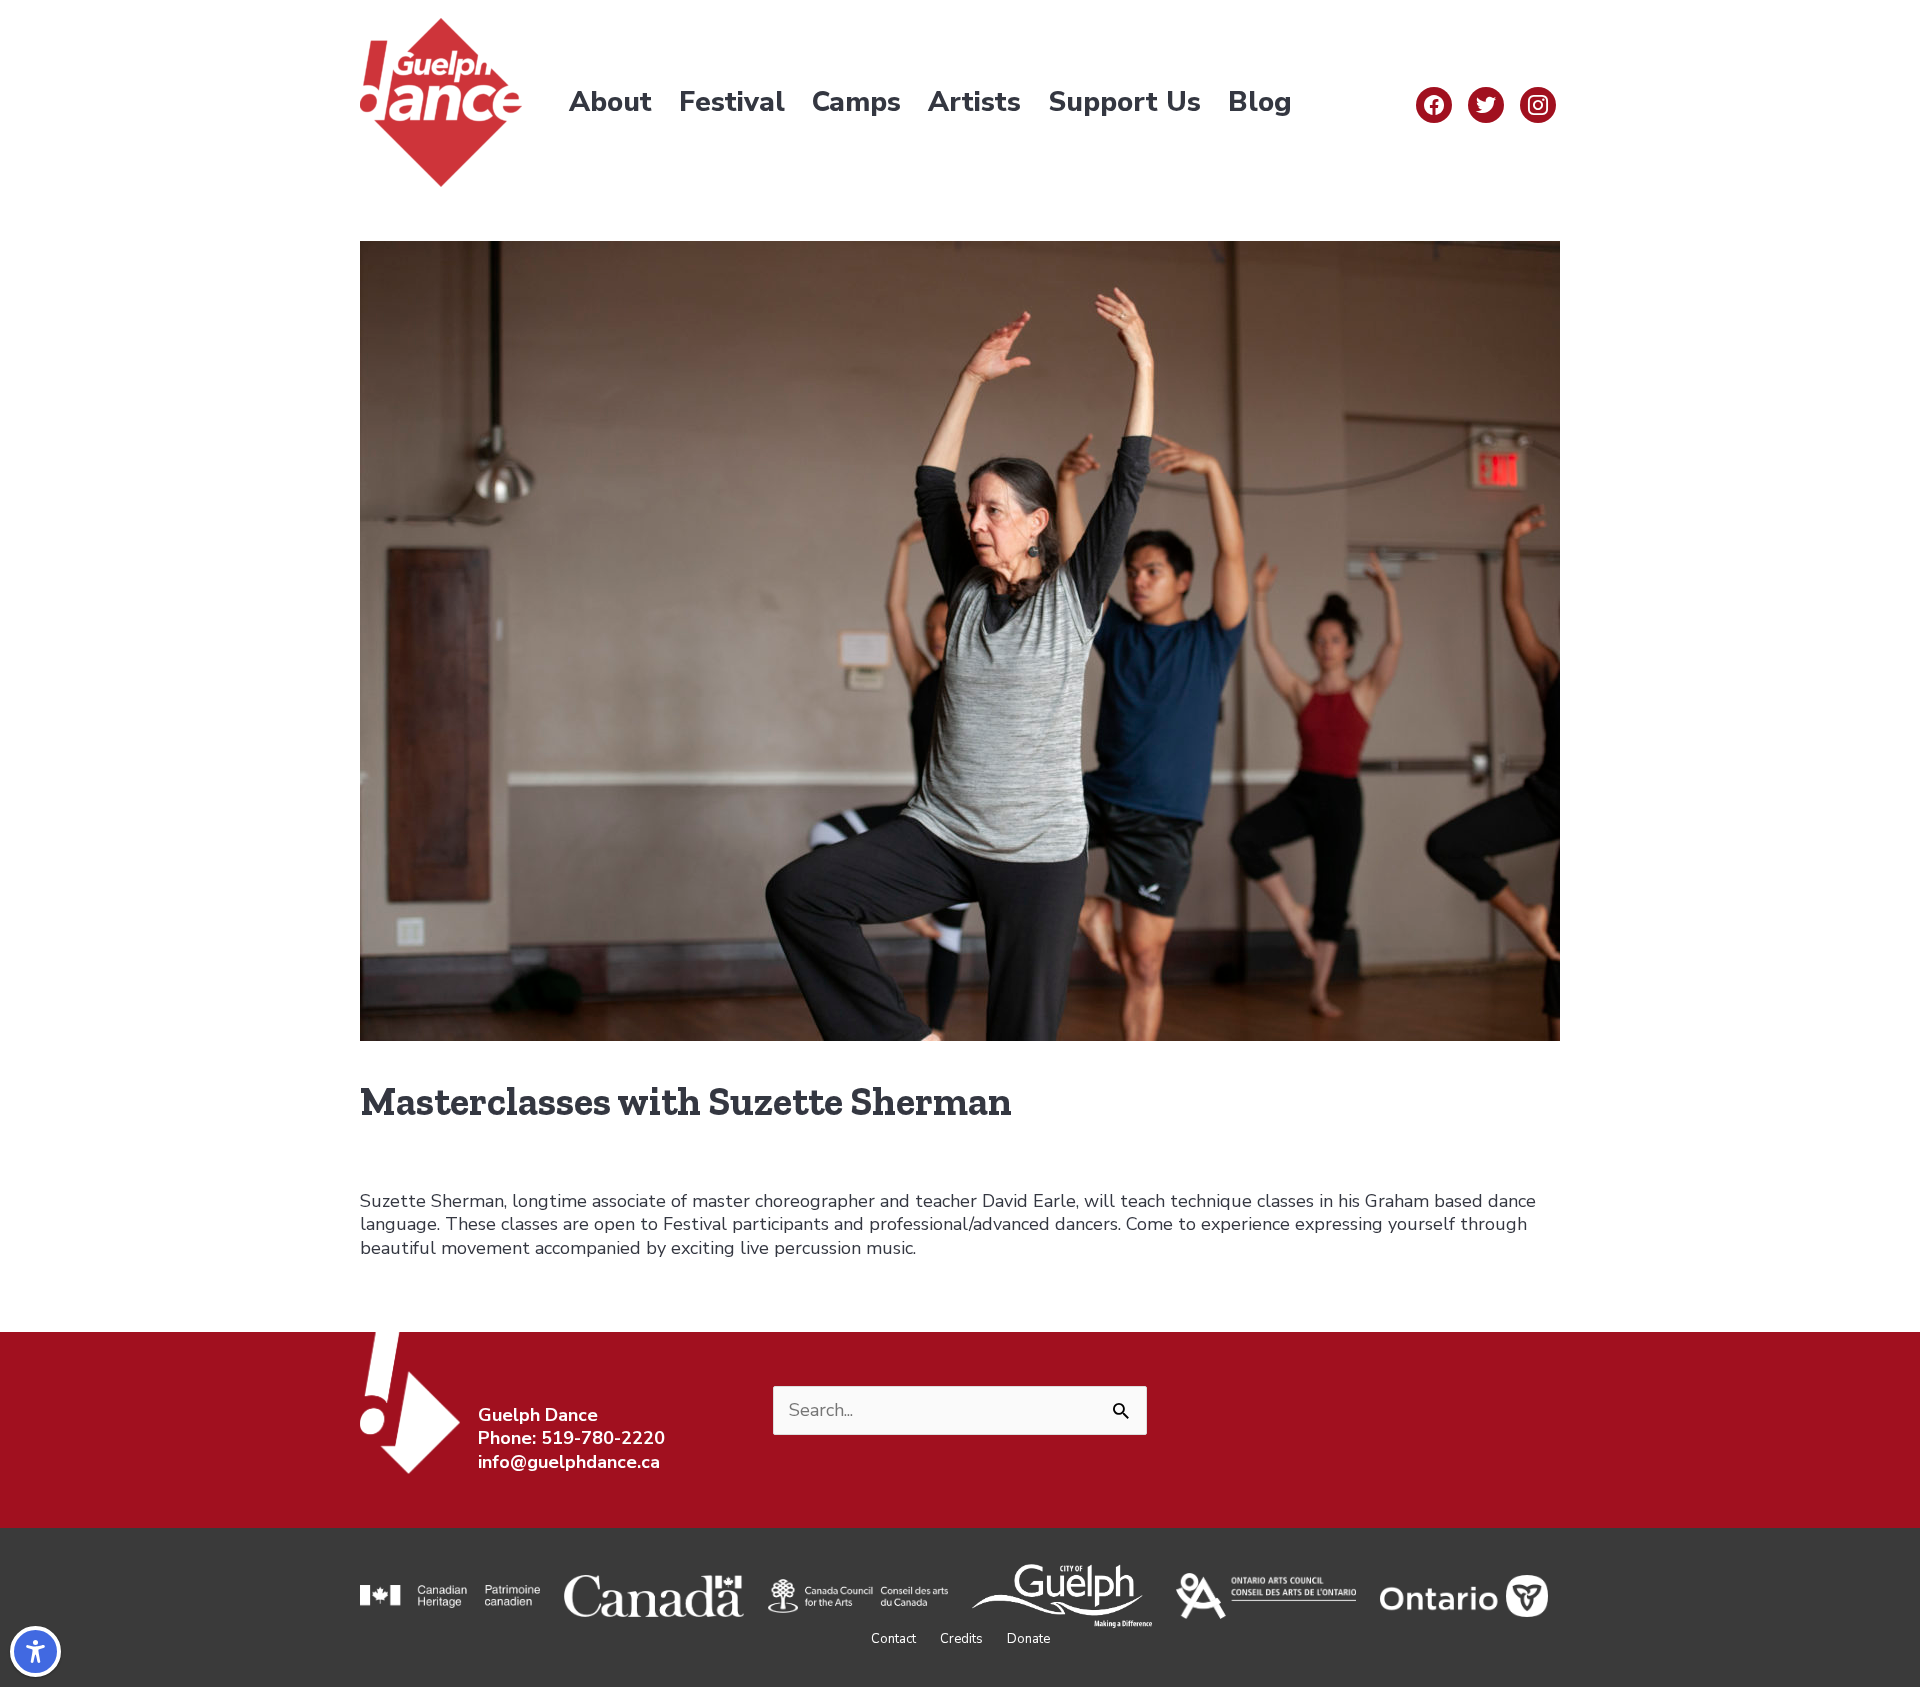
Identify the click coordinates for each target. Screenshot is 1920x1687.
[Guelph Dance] (441, 101)
